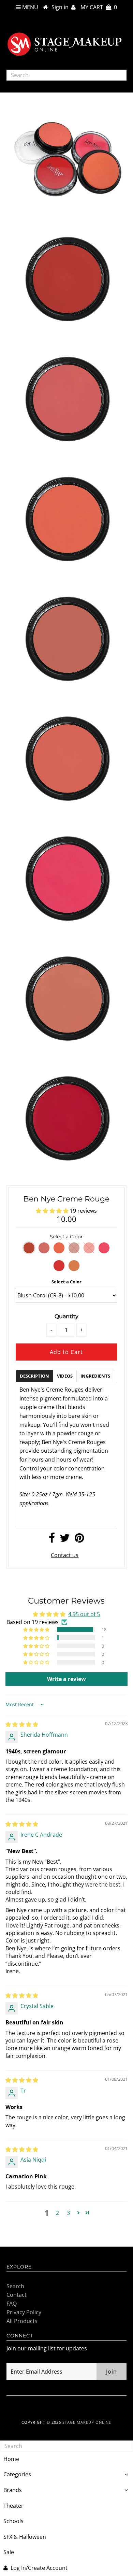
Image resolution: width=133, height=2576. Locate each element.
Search (15, 2286)
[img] (22, 1724)
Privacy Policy (24, 2312)
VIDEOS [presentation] (65, 1376)
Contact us (65, 1555)
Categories (17, 2474)
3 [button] (68, 2213)
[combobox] (66, 75)
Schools (13, 2521)
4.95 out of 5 (84, 1614)
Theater (13, 2506)
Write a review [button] (66, 1679)
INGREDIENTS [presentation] (95, 1376)
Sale (9, 2552)
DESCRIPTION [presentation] (34, 1376)
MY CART (99, 7)
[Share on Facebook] (52, 1540)
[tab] (34, 1376)
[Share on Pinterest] (79, 1540)
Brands (13, 2490)
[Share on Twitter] (65, 1540)
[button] (53, 1211)
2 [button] (57, 2213)
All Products (22, 2321)
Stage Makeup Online (87, 2422)
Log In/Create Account (39, 2568)
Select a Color (66, 1282)
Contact (17, 2295)
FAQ (12, 2304)
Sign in (61, 7)
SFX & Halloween (25, 2537)
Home (11, 2459)
